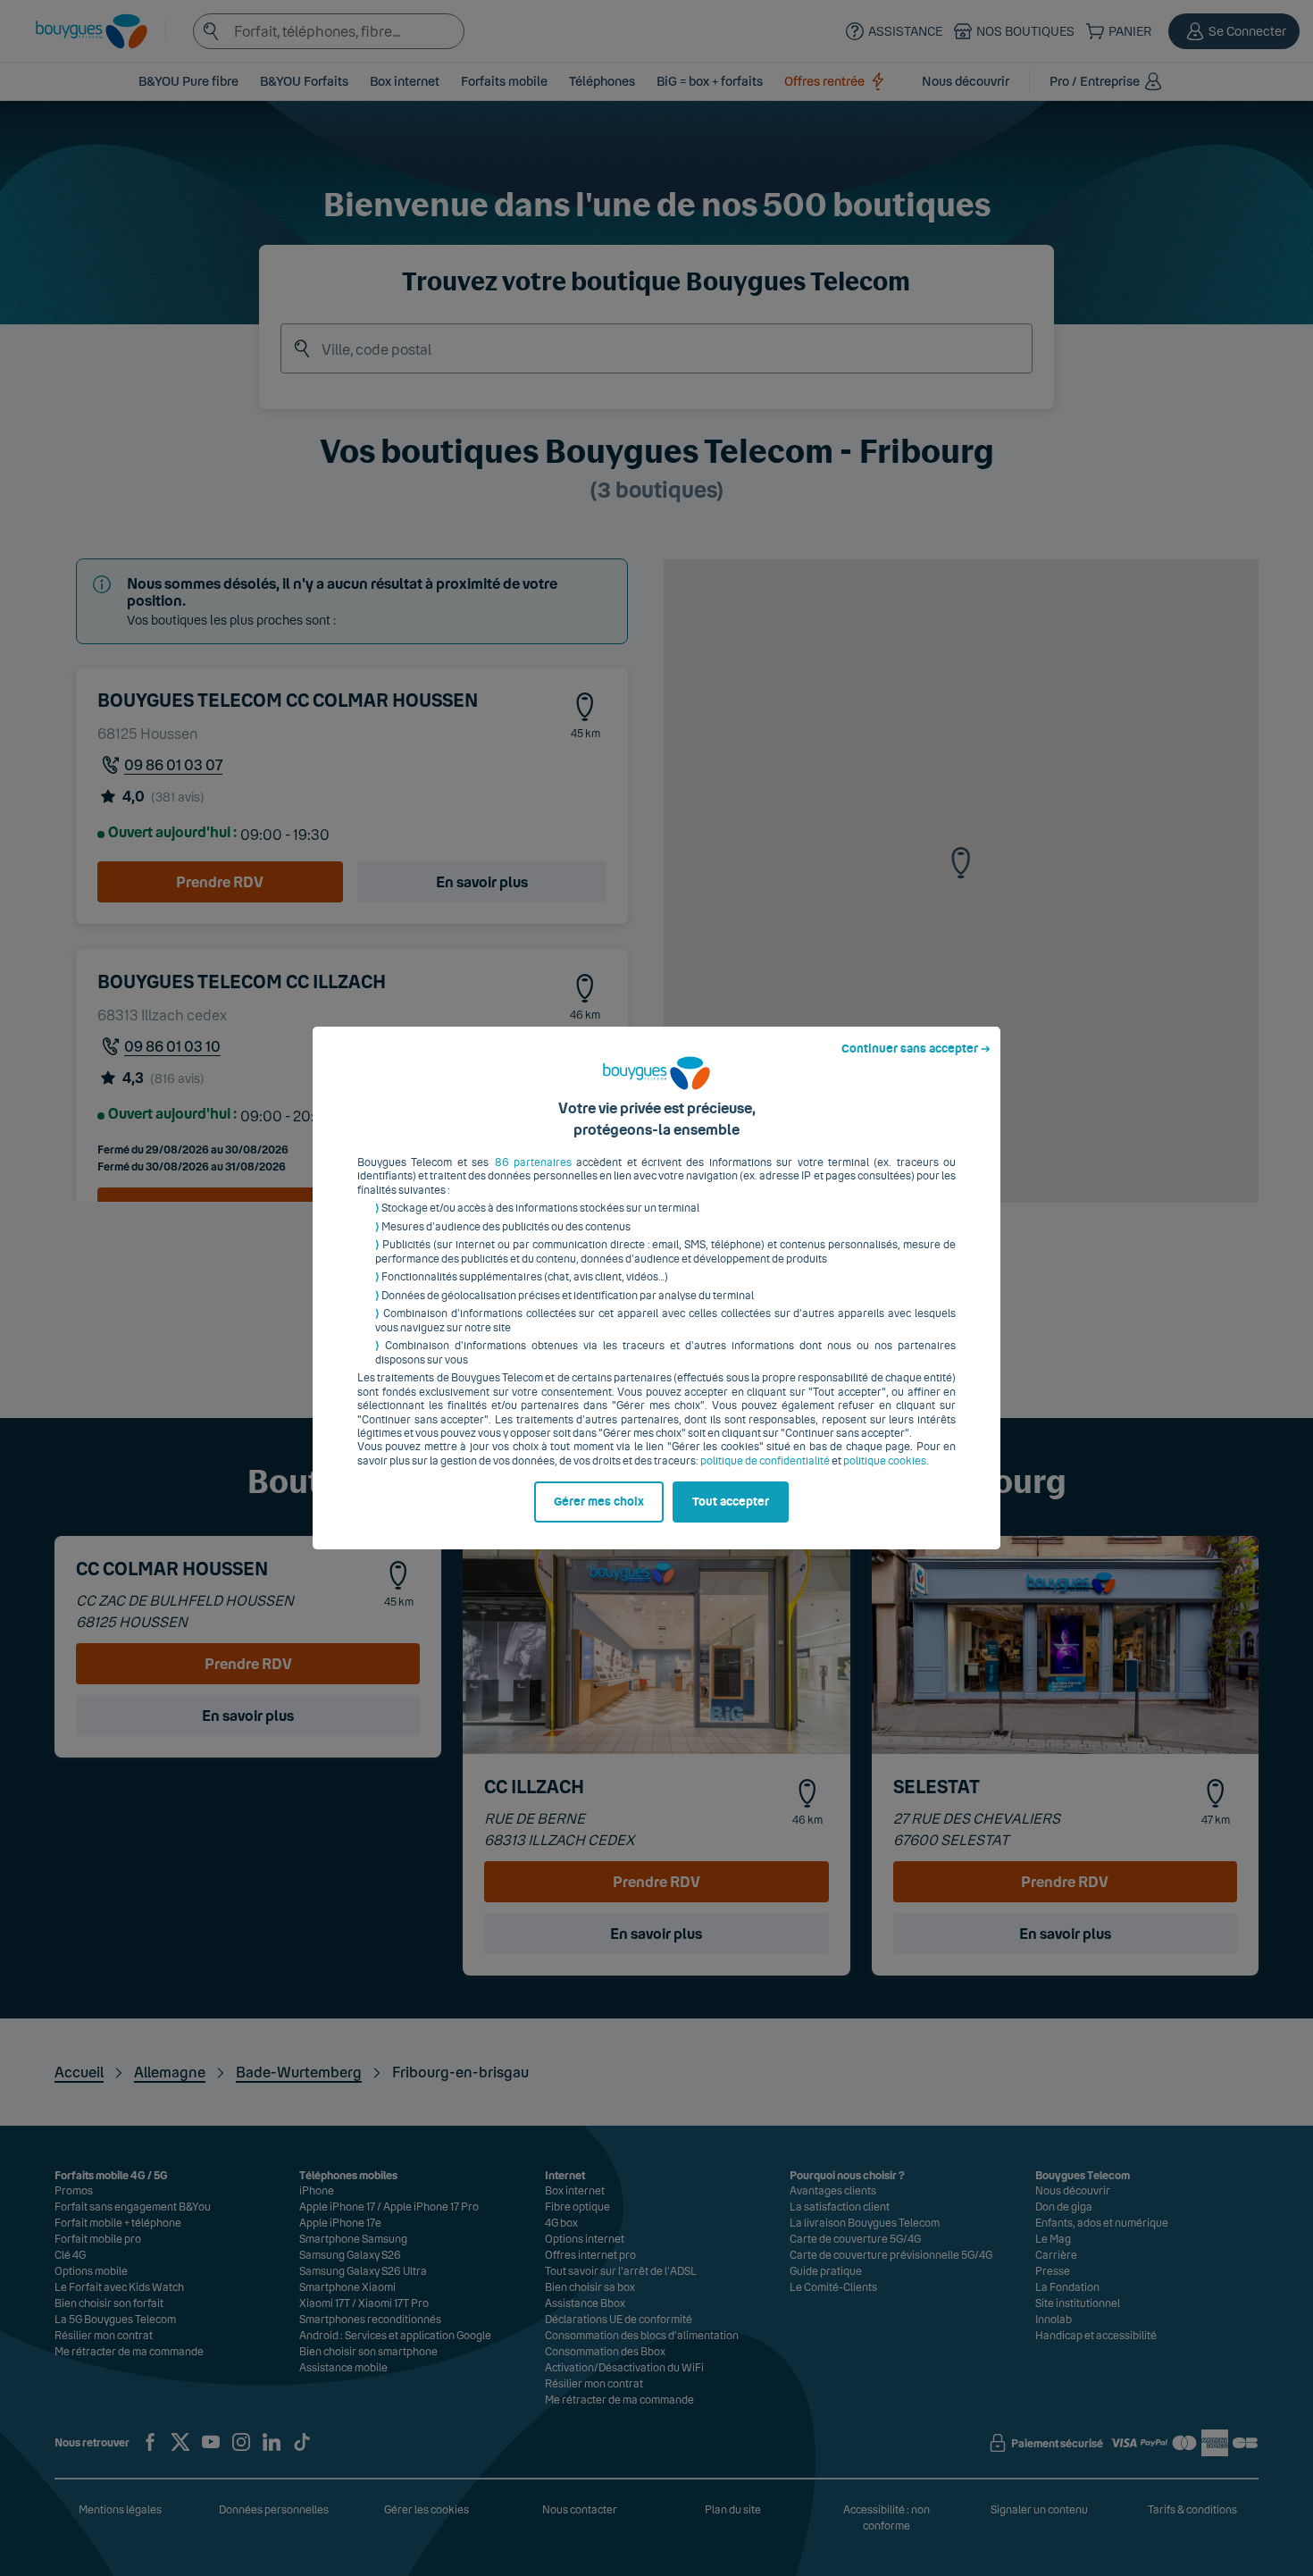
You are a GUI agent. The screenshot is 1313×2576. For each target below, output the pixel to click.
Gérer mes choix (599, 1502)
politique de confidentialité (765, 1461)
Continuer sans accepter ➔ (916, 1049)
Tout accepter (731, 1502)
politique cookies (885, 1461)
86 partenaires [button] (533, 1162)
